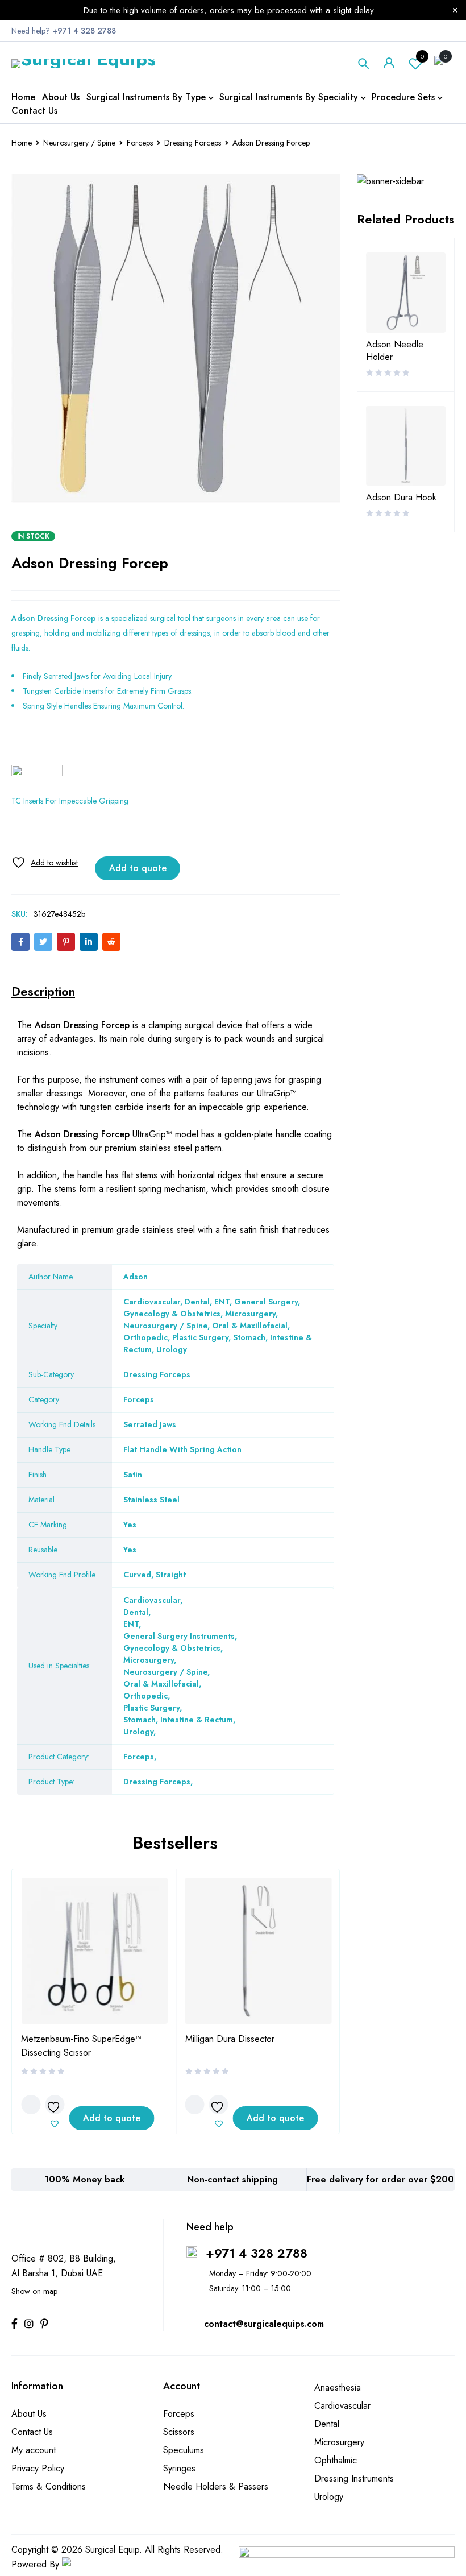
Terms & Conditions (49, 2486)
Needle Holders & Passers (216, 2486)
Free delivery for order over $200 (380, 2179)
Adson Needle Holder (395, 351)
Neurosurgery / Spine (79, 143)
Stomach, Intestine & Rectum (178, 1720)
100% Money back (85, 2179)
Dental (136, 1612)
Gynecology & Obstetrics (172, 1648)
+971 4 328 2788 (257, 2253)
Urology (138, 1732)
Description (43, 991)
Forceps (140, 143)
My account (34, 2450)
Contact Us (32, 2432)
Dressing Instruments (354, 2478)
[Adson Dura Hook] (406, 446)
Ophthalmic (336, 2460)
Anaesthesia (338, 2387)
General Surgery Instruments (179, 1636)
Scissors (179, 2432)
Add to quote (138, 868)
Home (22, 143)
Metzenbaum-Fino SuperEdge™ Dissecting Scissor (81, 2046)
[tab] (43, 991)
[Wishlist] (45, 862)
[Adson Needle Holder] (406, 293)
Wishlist (422, 56)
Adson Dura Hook (401, 498)
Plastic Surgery (151, 1708)
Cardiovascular (152, 1600)
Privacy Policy (38, 2468)
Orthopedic (145, 1696)
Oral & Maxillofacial (161, 1684)
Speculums (184, 2450)
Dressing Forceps (193, 143)
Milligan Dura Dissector (230, 2039)
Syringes (179, 2468)
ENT (131, 1624)
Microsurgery (149, 1660)
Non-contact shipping (232, 2179)
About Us (29, 2414)
